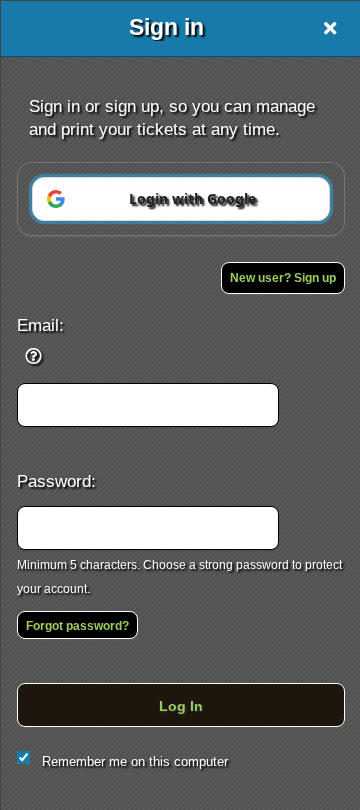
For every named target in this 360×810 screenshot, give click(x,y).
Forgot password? (77, 626)
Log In (181, 706)
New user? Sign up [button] (283, 278)
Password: (56, 481)
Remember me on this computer (135, 761)
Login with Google (192, 198)
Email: (40, 325)
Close (330, 28)
